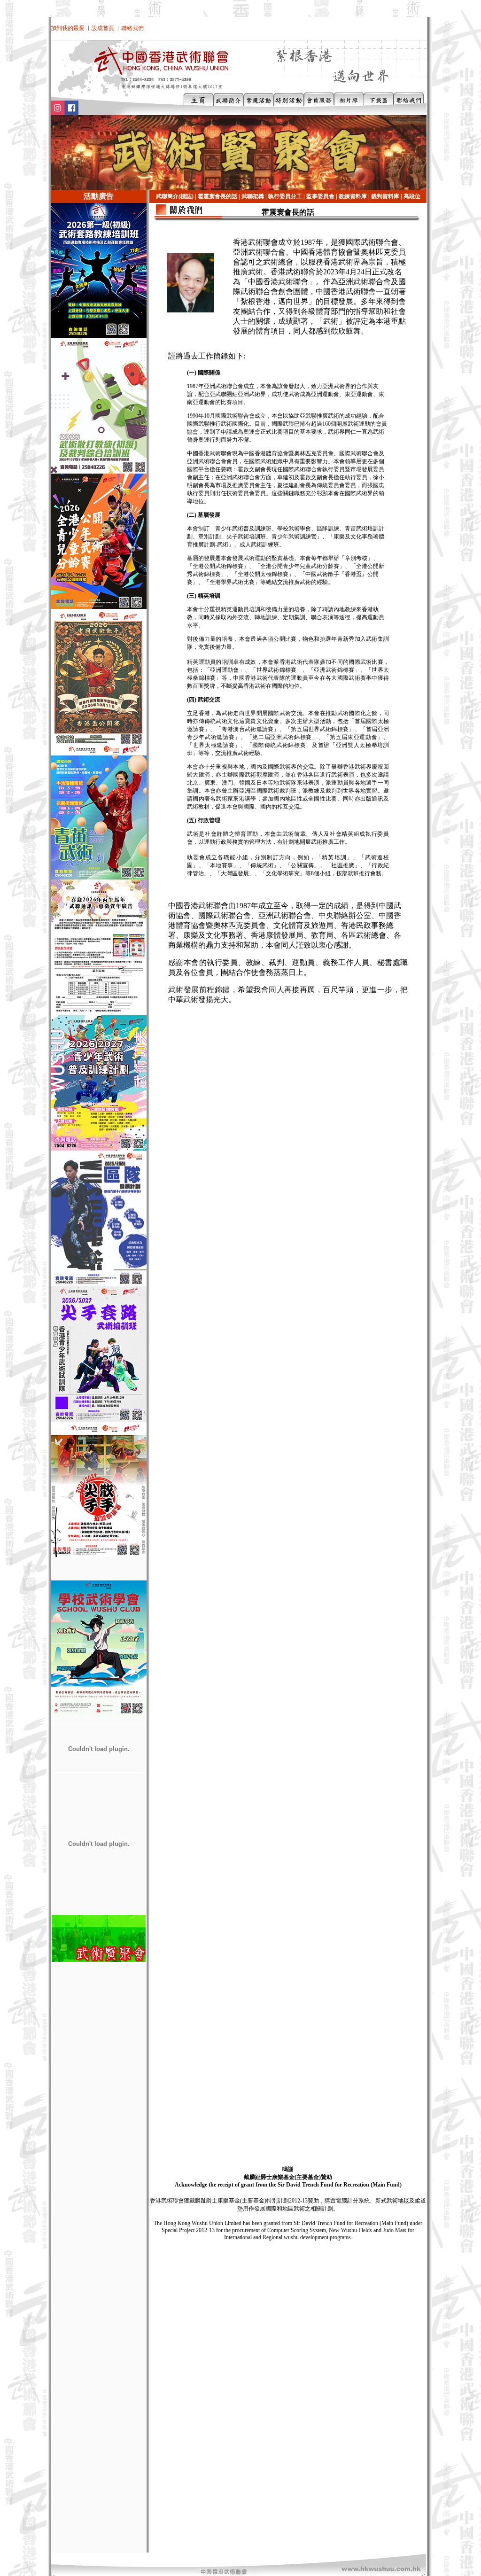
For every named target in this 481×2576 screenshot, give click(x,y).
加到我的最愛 (68, 28)
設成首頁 (103, 28)
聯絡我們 (132, 28)
